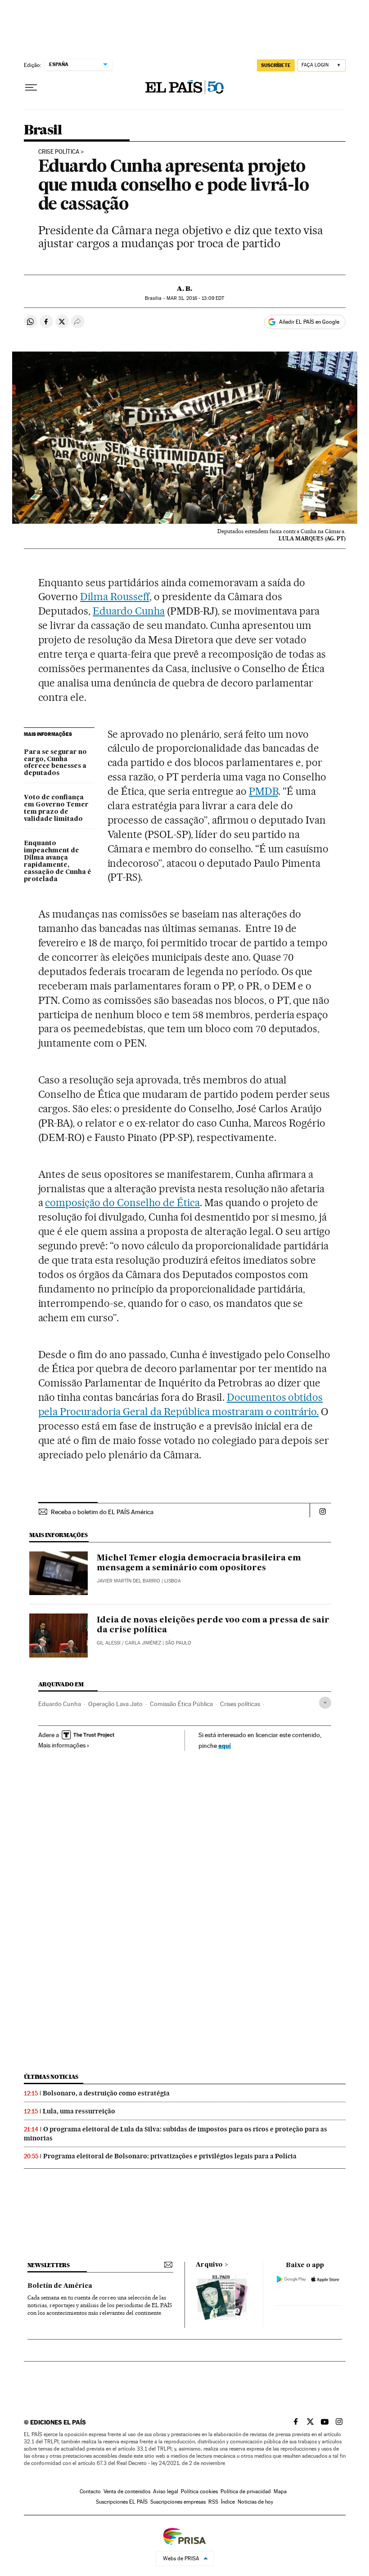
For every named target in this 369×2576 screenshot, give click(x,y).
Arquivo (209, 2265)
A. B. (184, 289)
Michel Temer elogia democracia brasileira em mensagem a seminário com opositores (199, 1563)
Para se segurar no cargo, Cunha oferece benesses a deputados (55, 763)
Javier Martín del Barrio (128, 1581)
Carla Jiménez (143, 1643)
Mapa (280, 2491)
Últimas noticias (51, 2077)
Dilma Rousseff (115, 597)
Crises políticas (240, 1704)
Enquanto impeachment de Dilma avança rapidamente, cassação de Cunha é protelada (58, 861)
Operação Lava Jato (115, 1704)
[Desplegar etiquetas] (325, 1703)
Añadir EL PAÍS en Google (309, 322)
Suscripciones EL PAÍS (122, 2502)
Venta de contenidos (127, 2491)
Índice (228, 2502)
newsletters (49, 2265)
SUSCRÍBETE (276, 65)
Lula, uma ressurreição (79, 2111)
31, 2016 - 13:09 (195, 298)
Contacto (90, 2491)
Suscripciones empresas (178, 2502)
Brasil (43, 130)
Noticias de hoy (255, 2502)
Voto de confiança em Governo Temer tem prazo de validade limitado (56, 808)
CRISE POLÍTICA (59, 152)
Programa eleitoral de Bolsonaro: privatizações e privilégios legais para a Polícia (170, 2156)
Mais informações (62, 1745)
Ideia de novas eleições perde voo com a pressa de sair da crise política (213, 1625)
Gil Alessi (109, 1643)
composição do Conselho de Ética (122, 1203)
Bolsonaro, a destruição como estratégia (106, 2093)
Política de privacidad (246, 2491)
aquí (225, 1745)
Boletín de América (60, 2286)
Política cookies (199, 2491)
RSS (213, 2502)
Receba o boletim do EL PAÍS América (102, 1512)
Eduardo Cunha (129, 611)
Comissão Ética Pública (181, 1704)
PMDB (263, 791)
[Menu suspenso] (31, 88)
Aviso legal (166, 2491)
